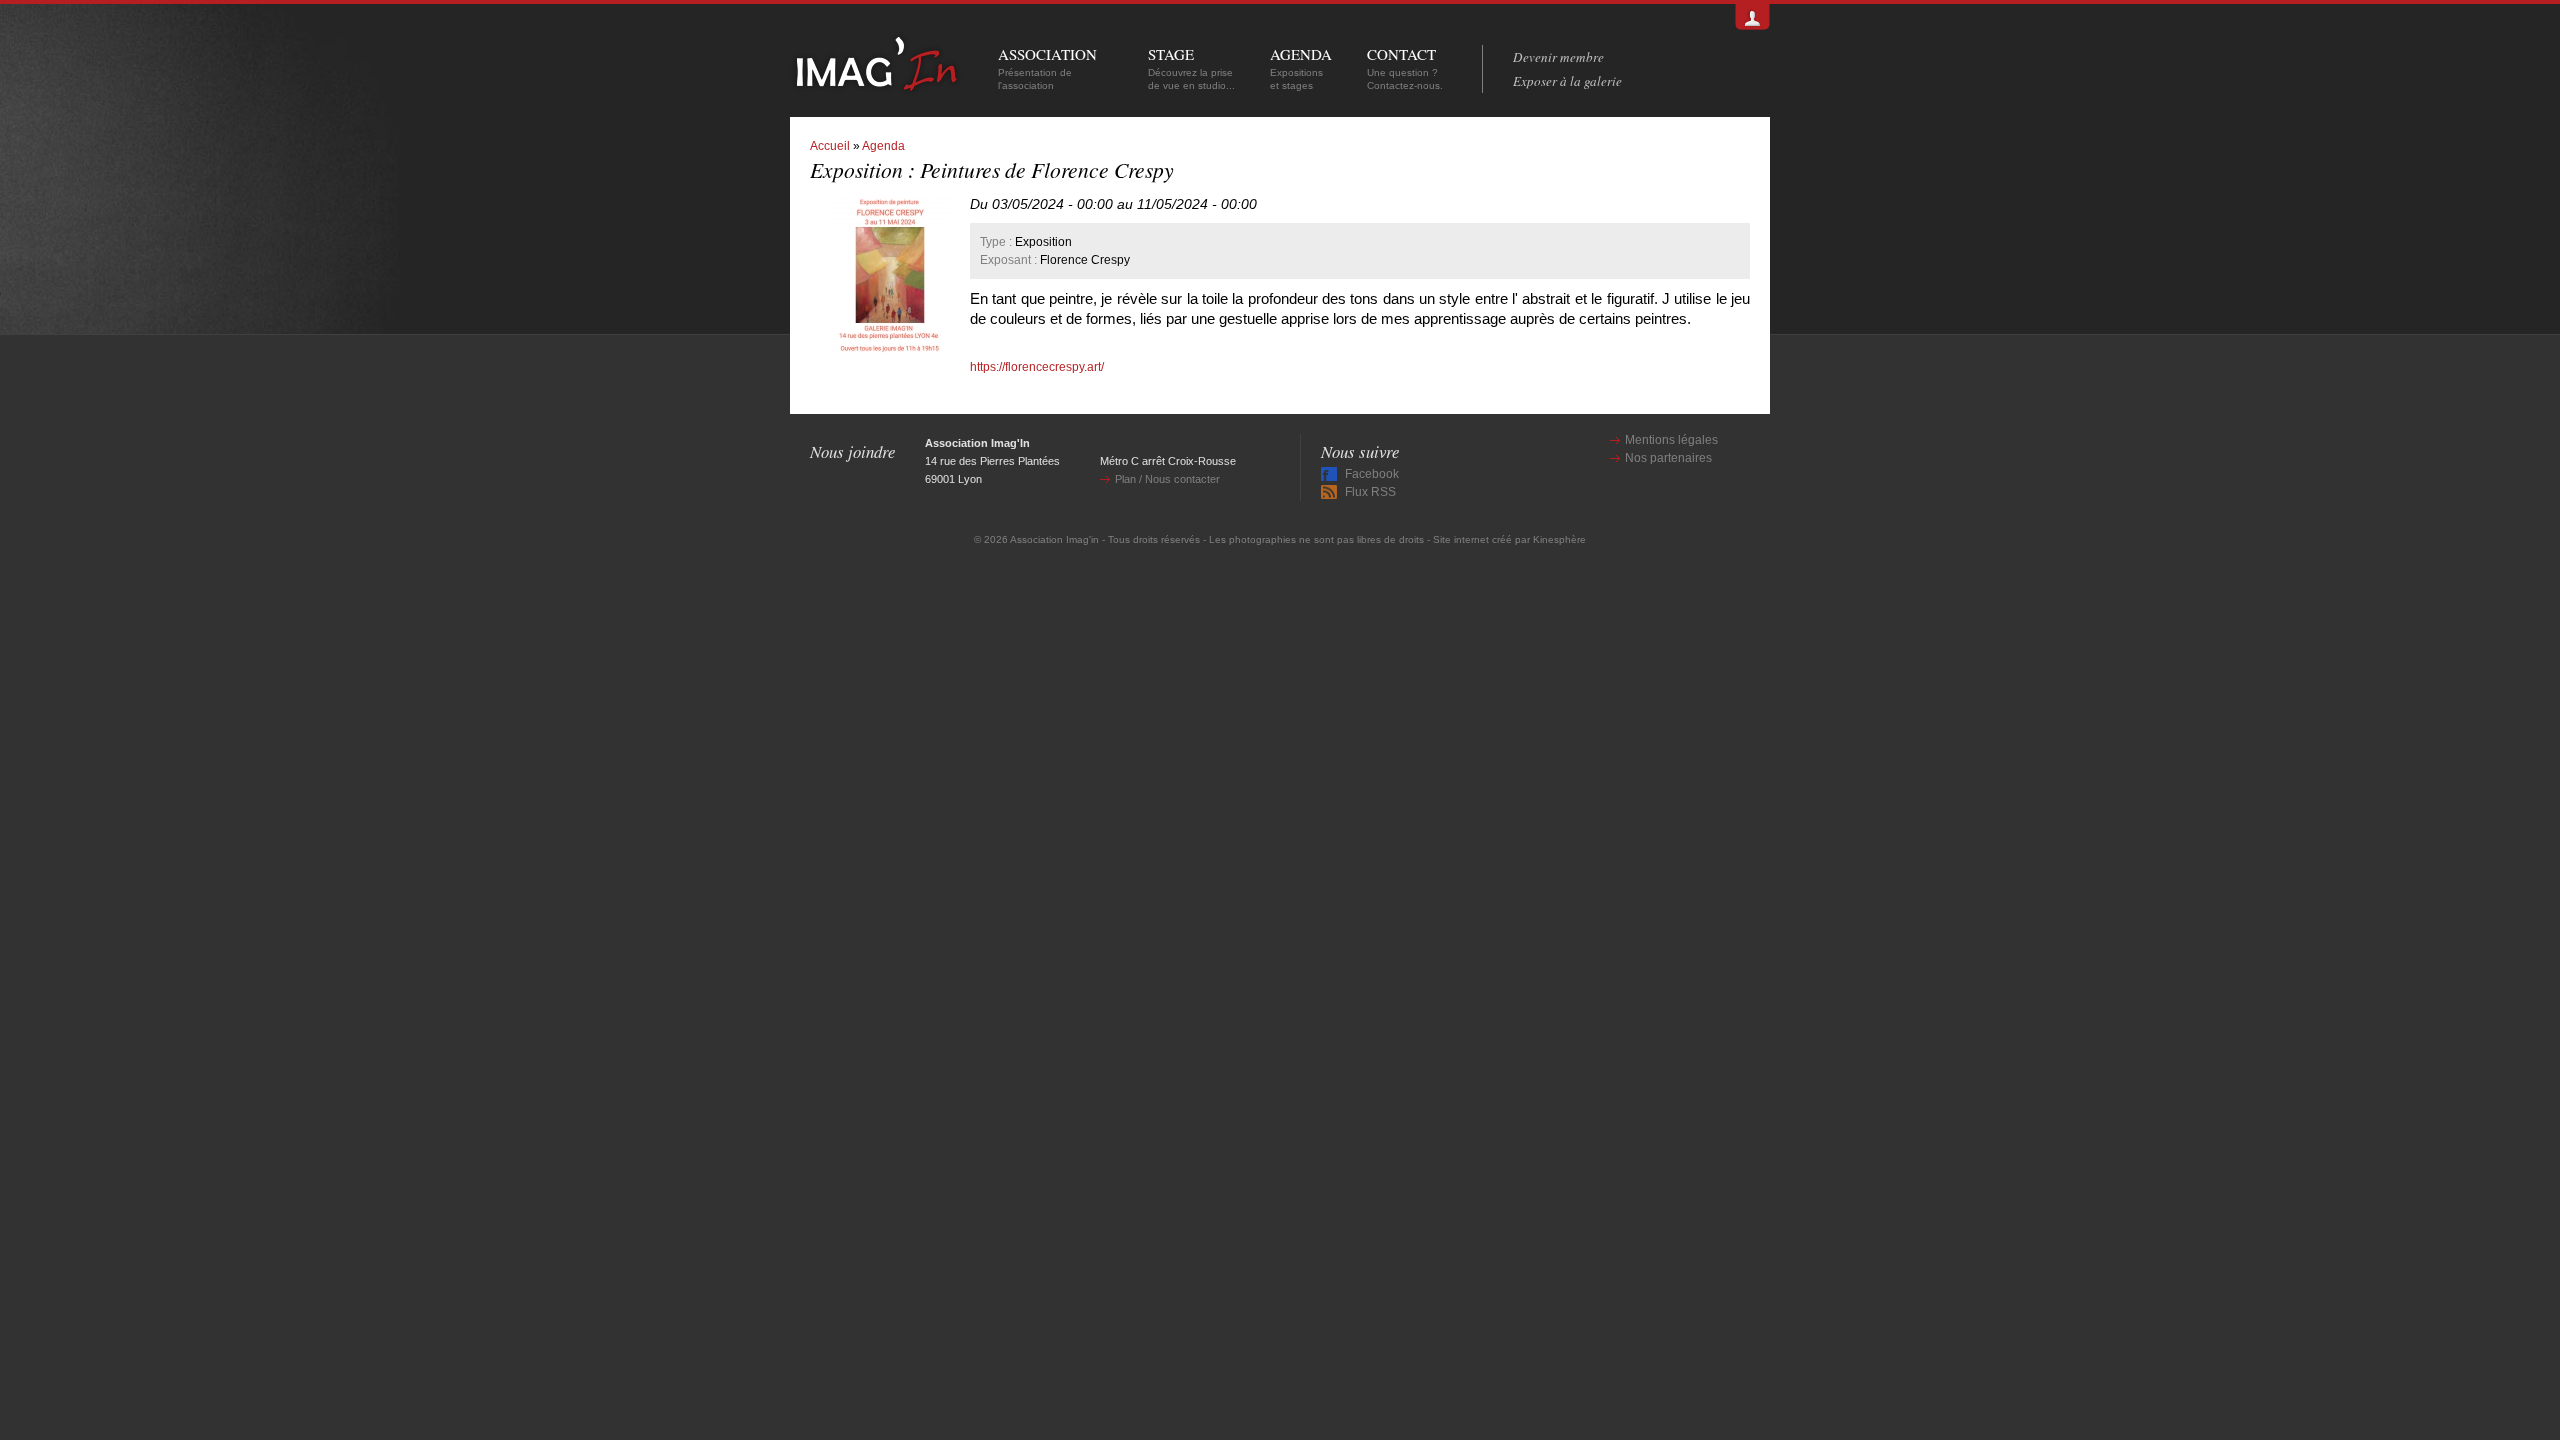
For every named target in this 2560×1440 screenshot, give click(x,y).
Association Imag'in (1054, 539)
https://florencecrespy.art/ (1037, 367)
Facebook (1372, 474)
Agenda (883, 146)
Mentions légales (1671, 440)
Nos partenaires (1668, 458)
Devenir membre (1558, 57)
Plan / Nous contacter (1167, 479)
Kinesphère (1559, 539)
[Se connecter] (1752, 17)
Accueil (830, 146)
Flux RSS (1370, 492)
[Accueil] (876, 86)
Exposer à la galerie (1567, 81)
